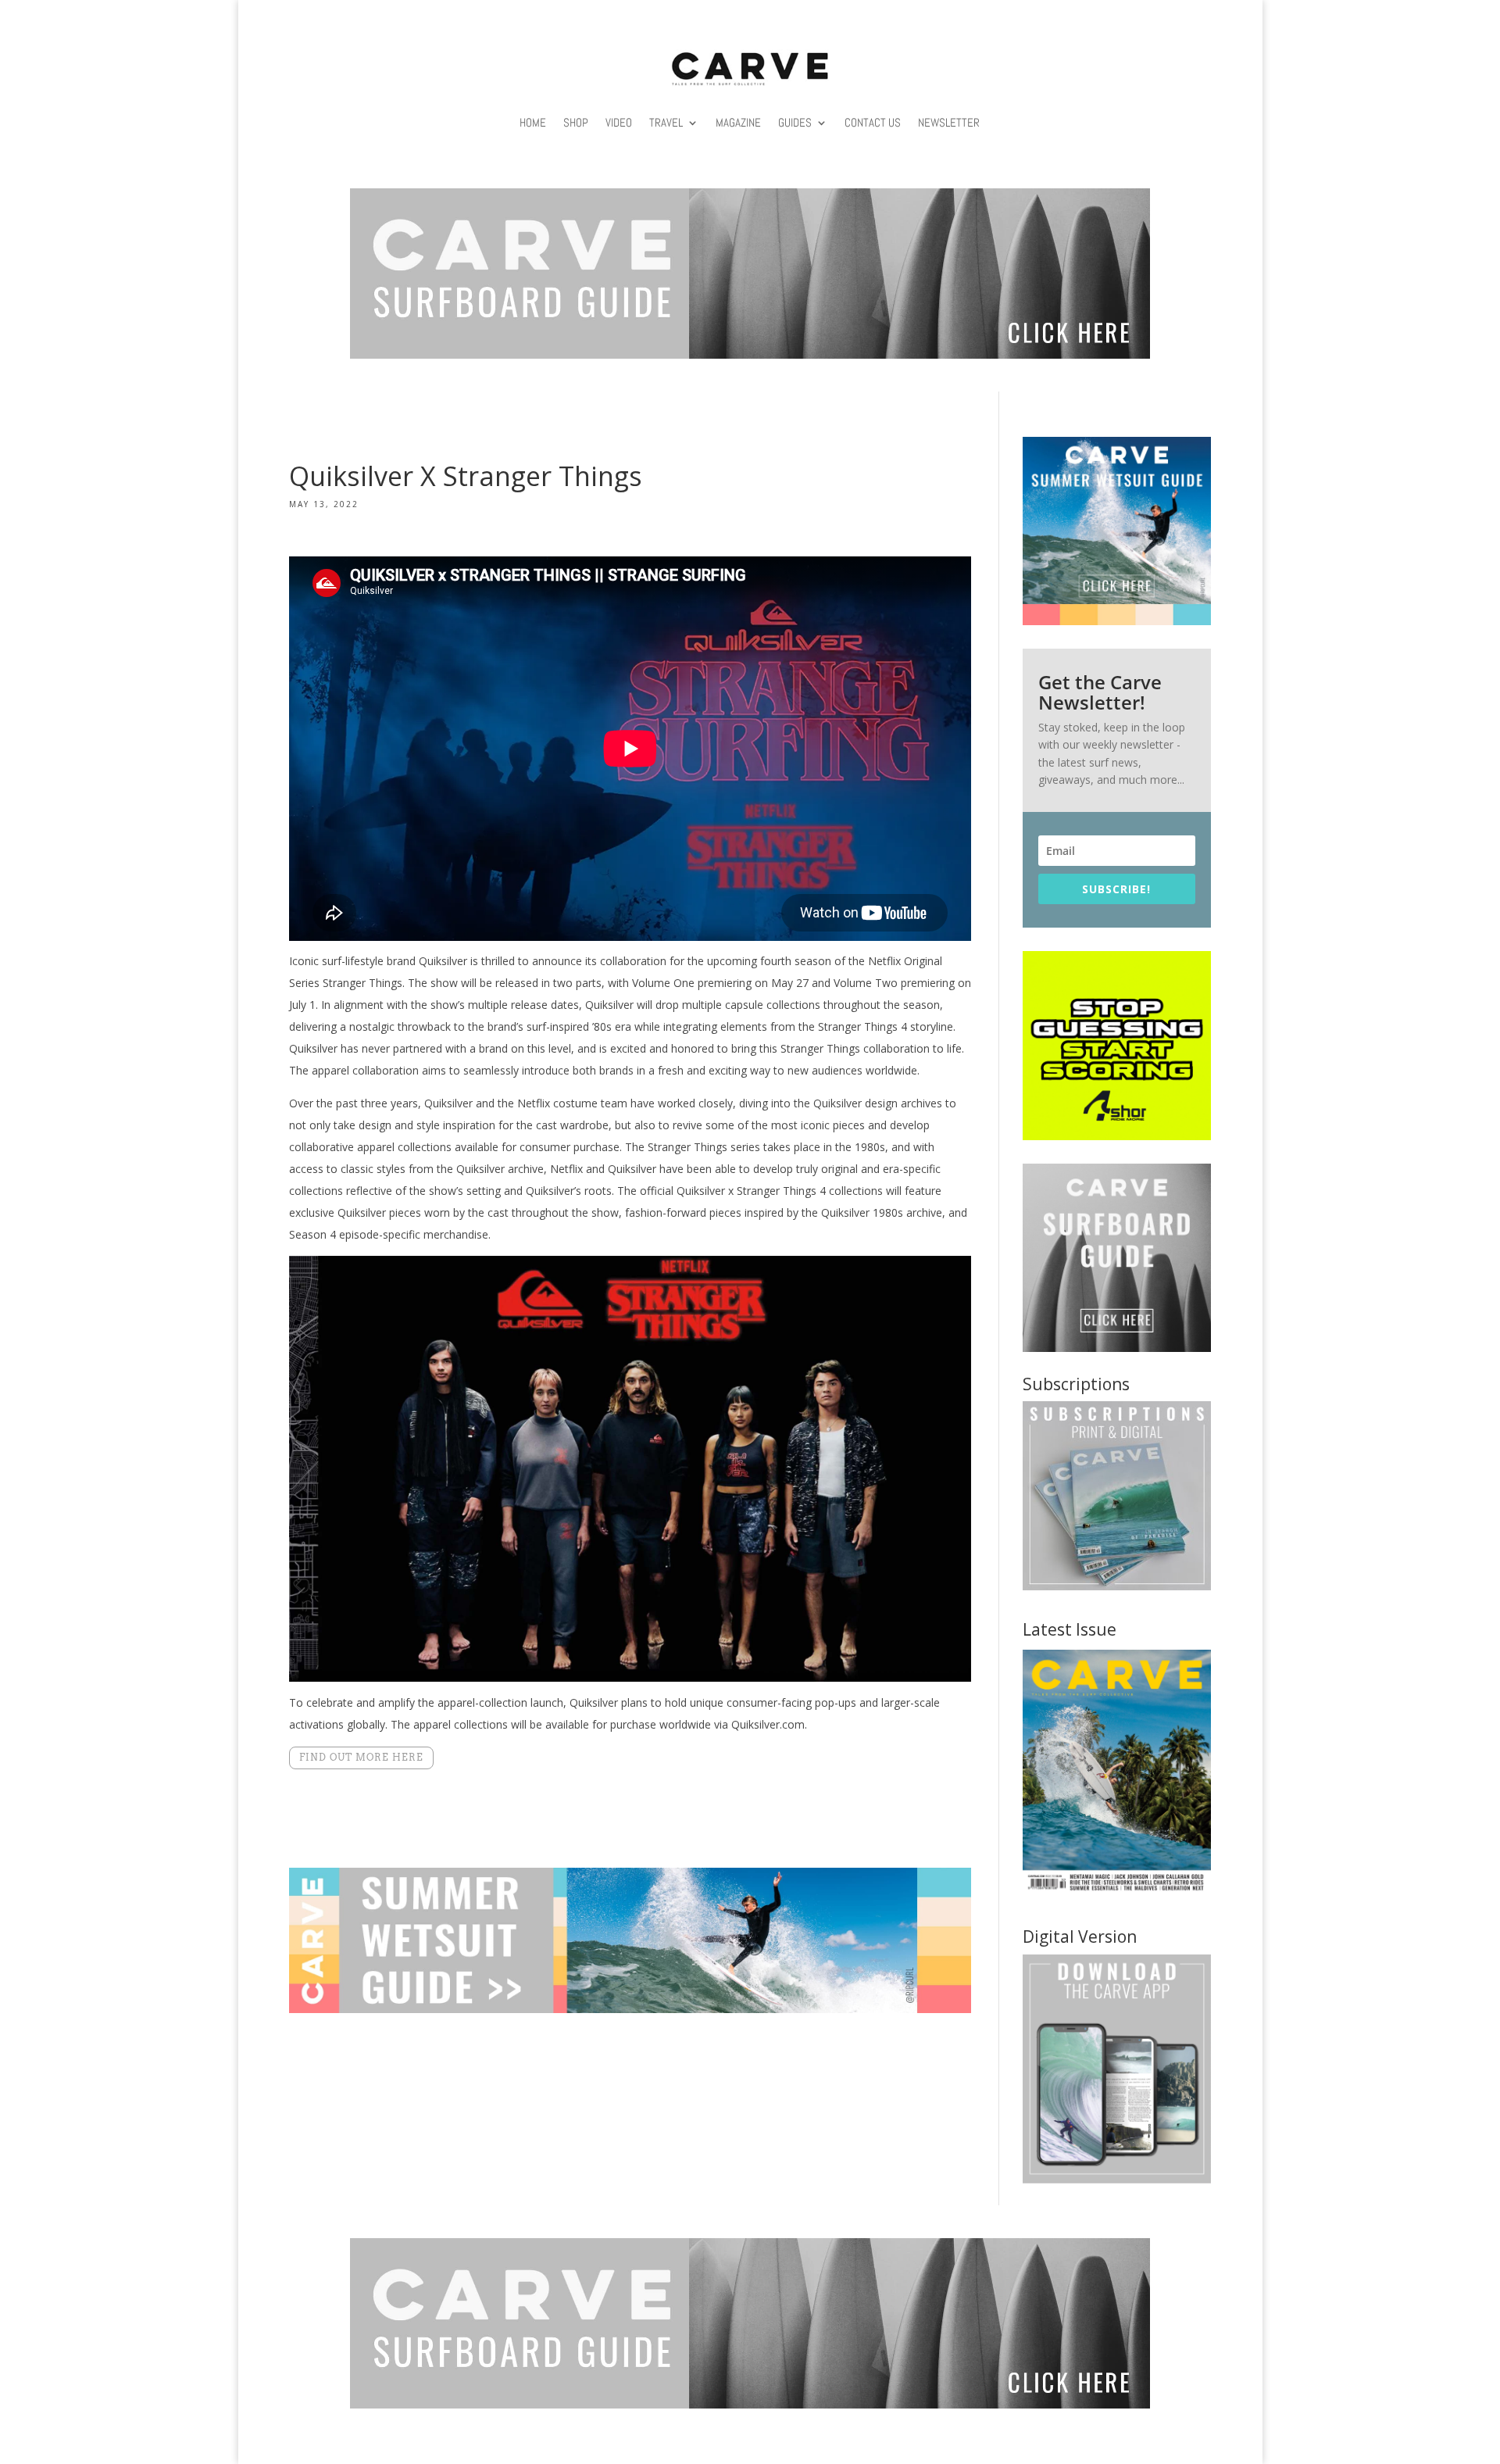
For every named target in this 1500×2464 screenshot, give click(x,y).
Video (619, 122)
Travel (666, 122)
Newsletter (949, 122)
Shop (576, 122)
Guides (795, 122)
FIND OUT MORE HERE (361, 1757)
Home (533, 122)
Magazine (738, 122)
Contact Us (873, 122)
